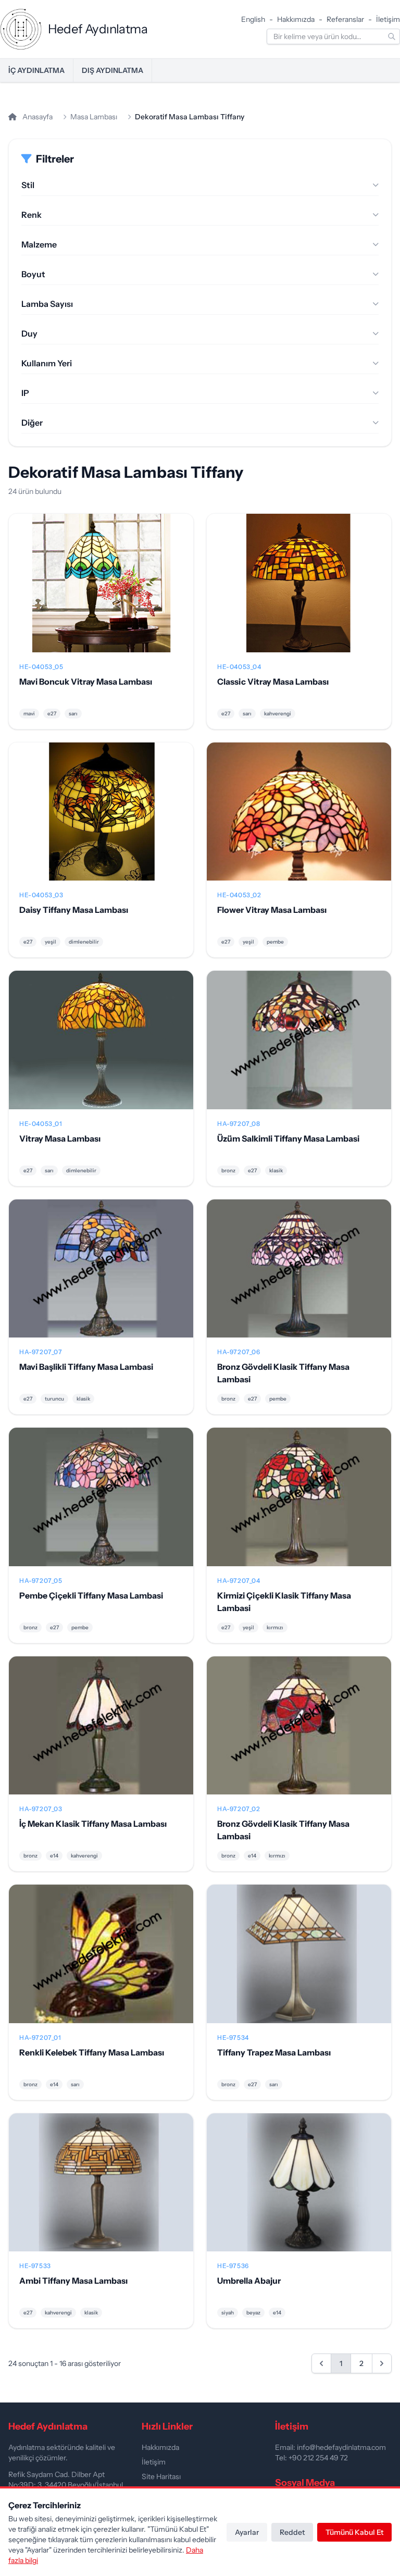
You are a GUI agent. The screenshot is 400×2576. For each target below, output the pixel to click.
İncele (101, 591)
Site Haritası (161, 2476)
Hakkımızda (296, 19)
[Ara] (392, 36)
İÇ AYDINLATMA (36, 70)
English (253, 19)
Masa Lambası (94, 117)
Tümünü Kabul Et (354, 2532)
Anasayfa (37, 117)
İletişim (388, 19)
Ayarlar (247, 2532)
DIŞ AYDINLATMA (113, 70)
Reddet (292, 2532)
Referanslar (345, 19)
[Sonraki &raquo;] (382, 2363)
